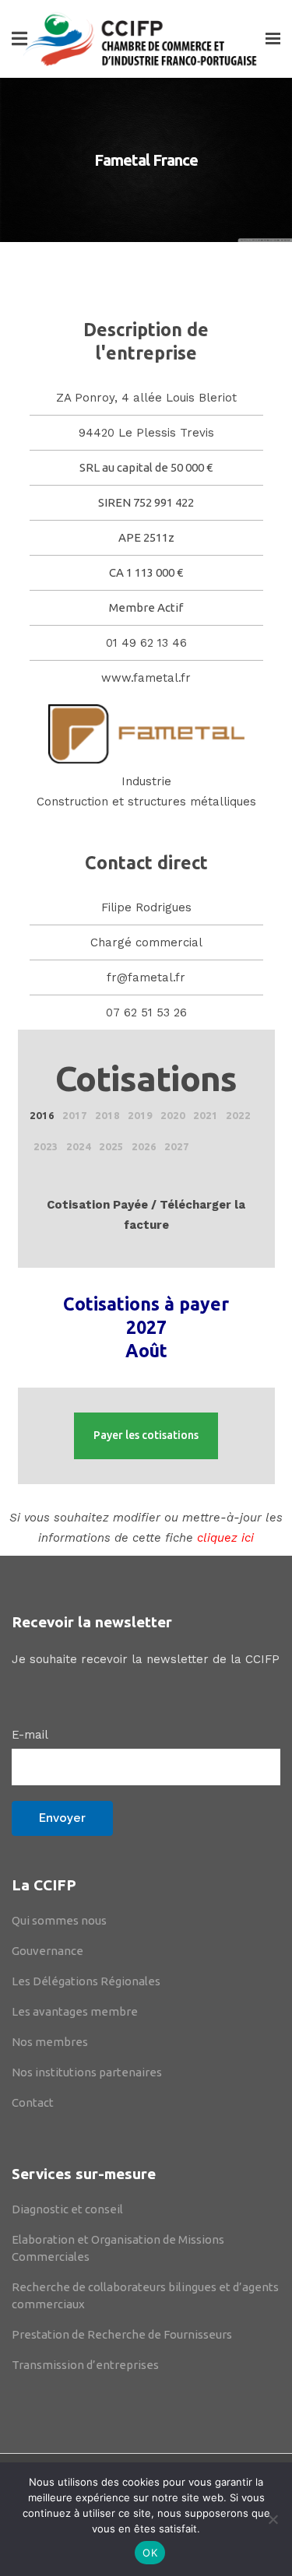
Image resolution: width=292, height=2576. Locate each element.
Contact (33, 2102)
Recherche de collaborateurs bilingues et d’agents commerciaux (145, 2295)
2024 (79, 1146)
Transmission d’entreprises (85, 2365)
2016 (42, 1115)
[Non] (273, 2519)
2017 (75, 1115)
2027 (177, 1146)
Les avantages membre (75, 2011)
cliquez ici (225, 1538)
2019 (140, 1115)
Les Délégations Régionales (86, 1981)
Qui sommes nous (59, 1920)
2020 (173, 1115)
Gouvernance (47, 1951)
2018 (107, 1115)
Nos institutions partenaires (87, 2072)
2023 (46, 1146)
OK (150, 2553)
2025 (111, 1146)
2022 (238, 1115)
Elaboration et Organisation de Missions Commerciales (118, 2248)
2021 (206, 1115)
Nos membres (50, 2042)
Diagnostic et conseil (67, 2209)
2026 (144, 1146)
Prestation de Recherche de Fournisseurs (122, 2334)
